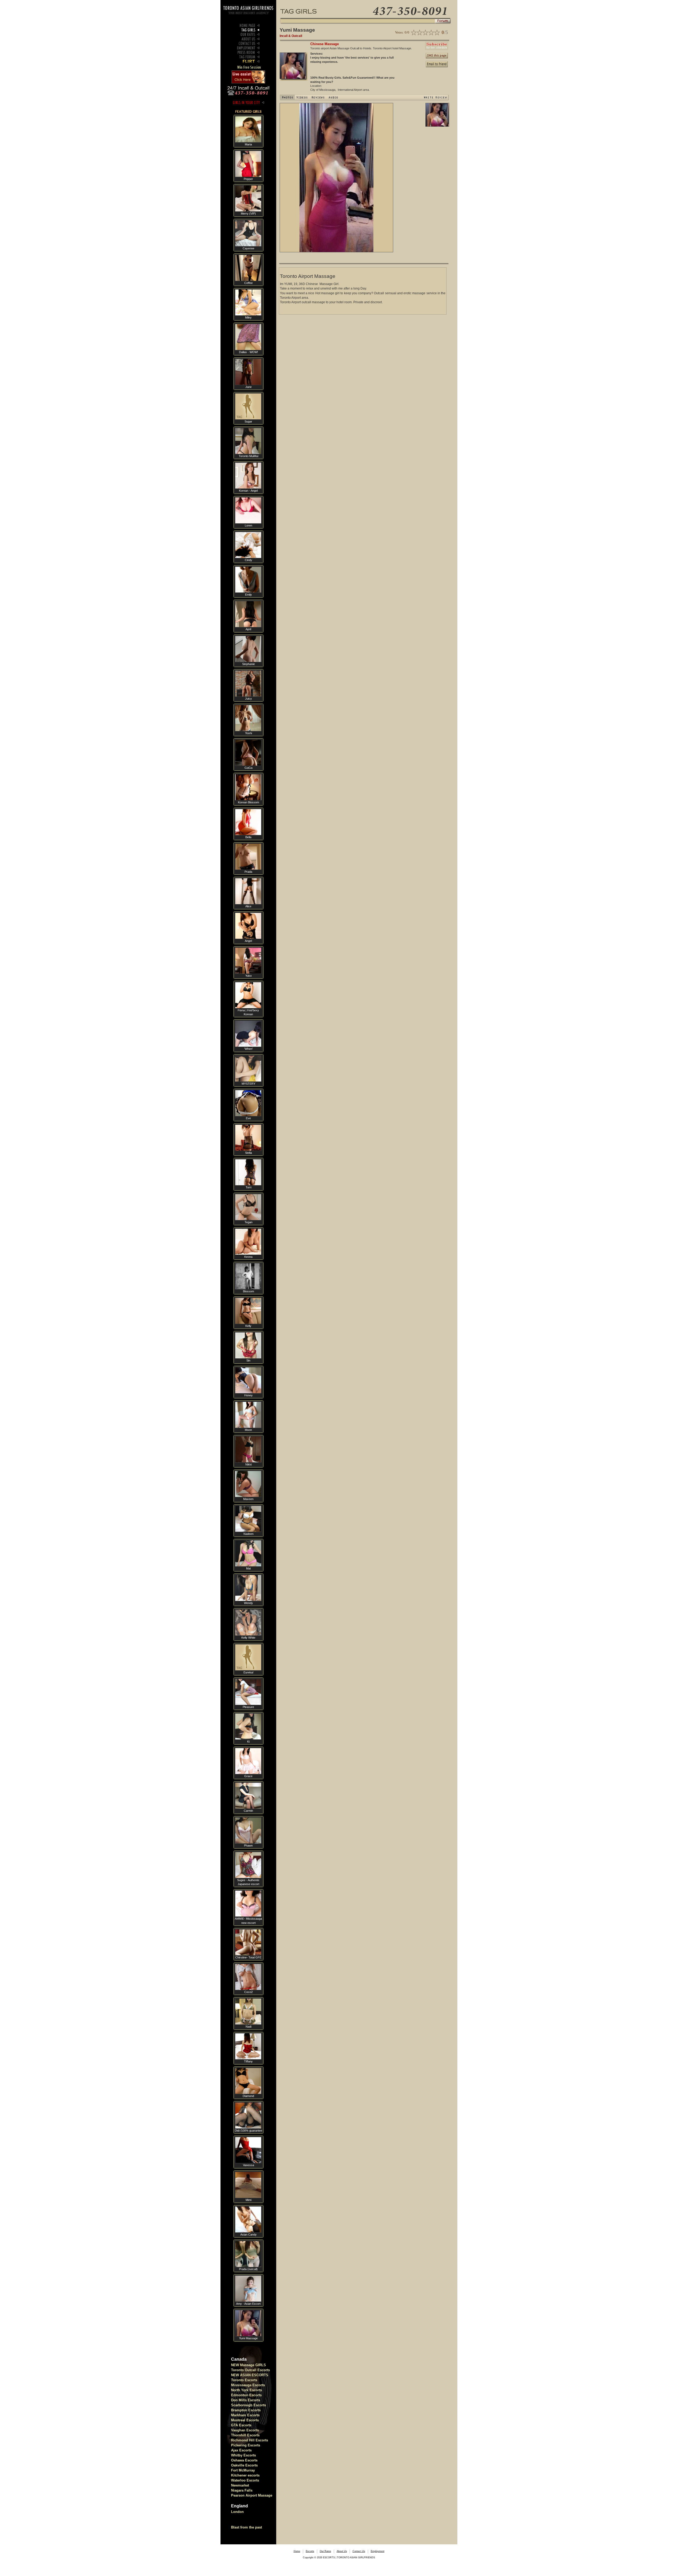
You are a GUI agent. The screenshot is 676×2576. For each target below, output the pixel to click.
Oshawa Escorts (244, 2460)
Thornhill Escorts (245, 2435)
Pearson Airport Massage (252, 2495)
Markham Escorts (245, 2415)
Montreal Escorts (245, 2420)
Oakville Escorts (244, 2465)
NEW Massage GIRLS (248, 2365)
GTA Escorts (241, 2425)
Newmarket (240, 2485)
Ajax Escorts (241, 2450)
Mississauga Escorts (248, 2385)
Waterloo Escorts (245, 2480)
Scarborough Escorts (248, 2405)
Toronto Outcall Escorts (250, 2370)
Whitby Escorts (243, 2455)
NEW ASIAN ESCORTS (250, 2375)
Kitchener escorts (245, 2475)
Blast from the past (247, 2527)
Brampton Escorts (246, 2410)
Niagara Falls (242, 2490)
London (237, 2512)
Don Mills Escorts (246, 2400)
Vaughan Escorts (245, 2430)
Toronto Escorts (244, 2380)
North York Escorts (247, 2390)
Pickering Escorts (246, 2445)
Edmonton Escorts (246, 2395)
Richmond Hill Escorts (250, 2440)
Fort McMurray (243, 2470)
